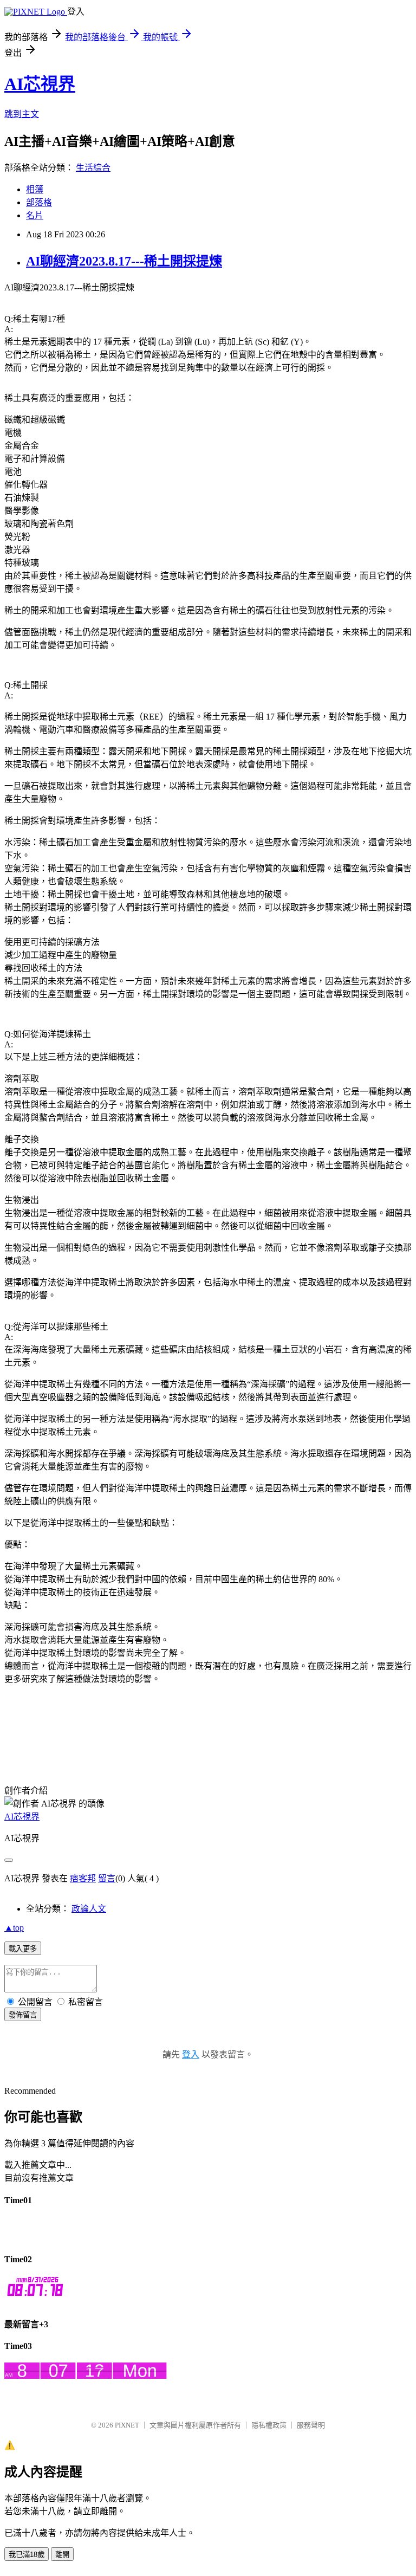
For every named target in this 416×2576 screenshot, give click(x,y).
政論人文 (89, 1909)
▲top (14, 1928)
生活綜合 (93, 168)
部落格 (39, 202)
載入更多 (23, 1949)
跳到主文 (22, 114)
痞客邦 (83, 1878)
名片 (35, 215)
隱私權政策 (269, 2425)
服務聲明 (311, 2425)
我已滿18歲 (27, 2555)
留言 (107, 1878)
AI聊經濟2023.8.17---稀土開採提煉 (124, 261)
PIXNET (127, 2425)
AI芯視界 (40, 84)
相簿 (35, 189)
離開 (62, 2555)
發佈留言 (23, 2015)
